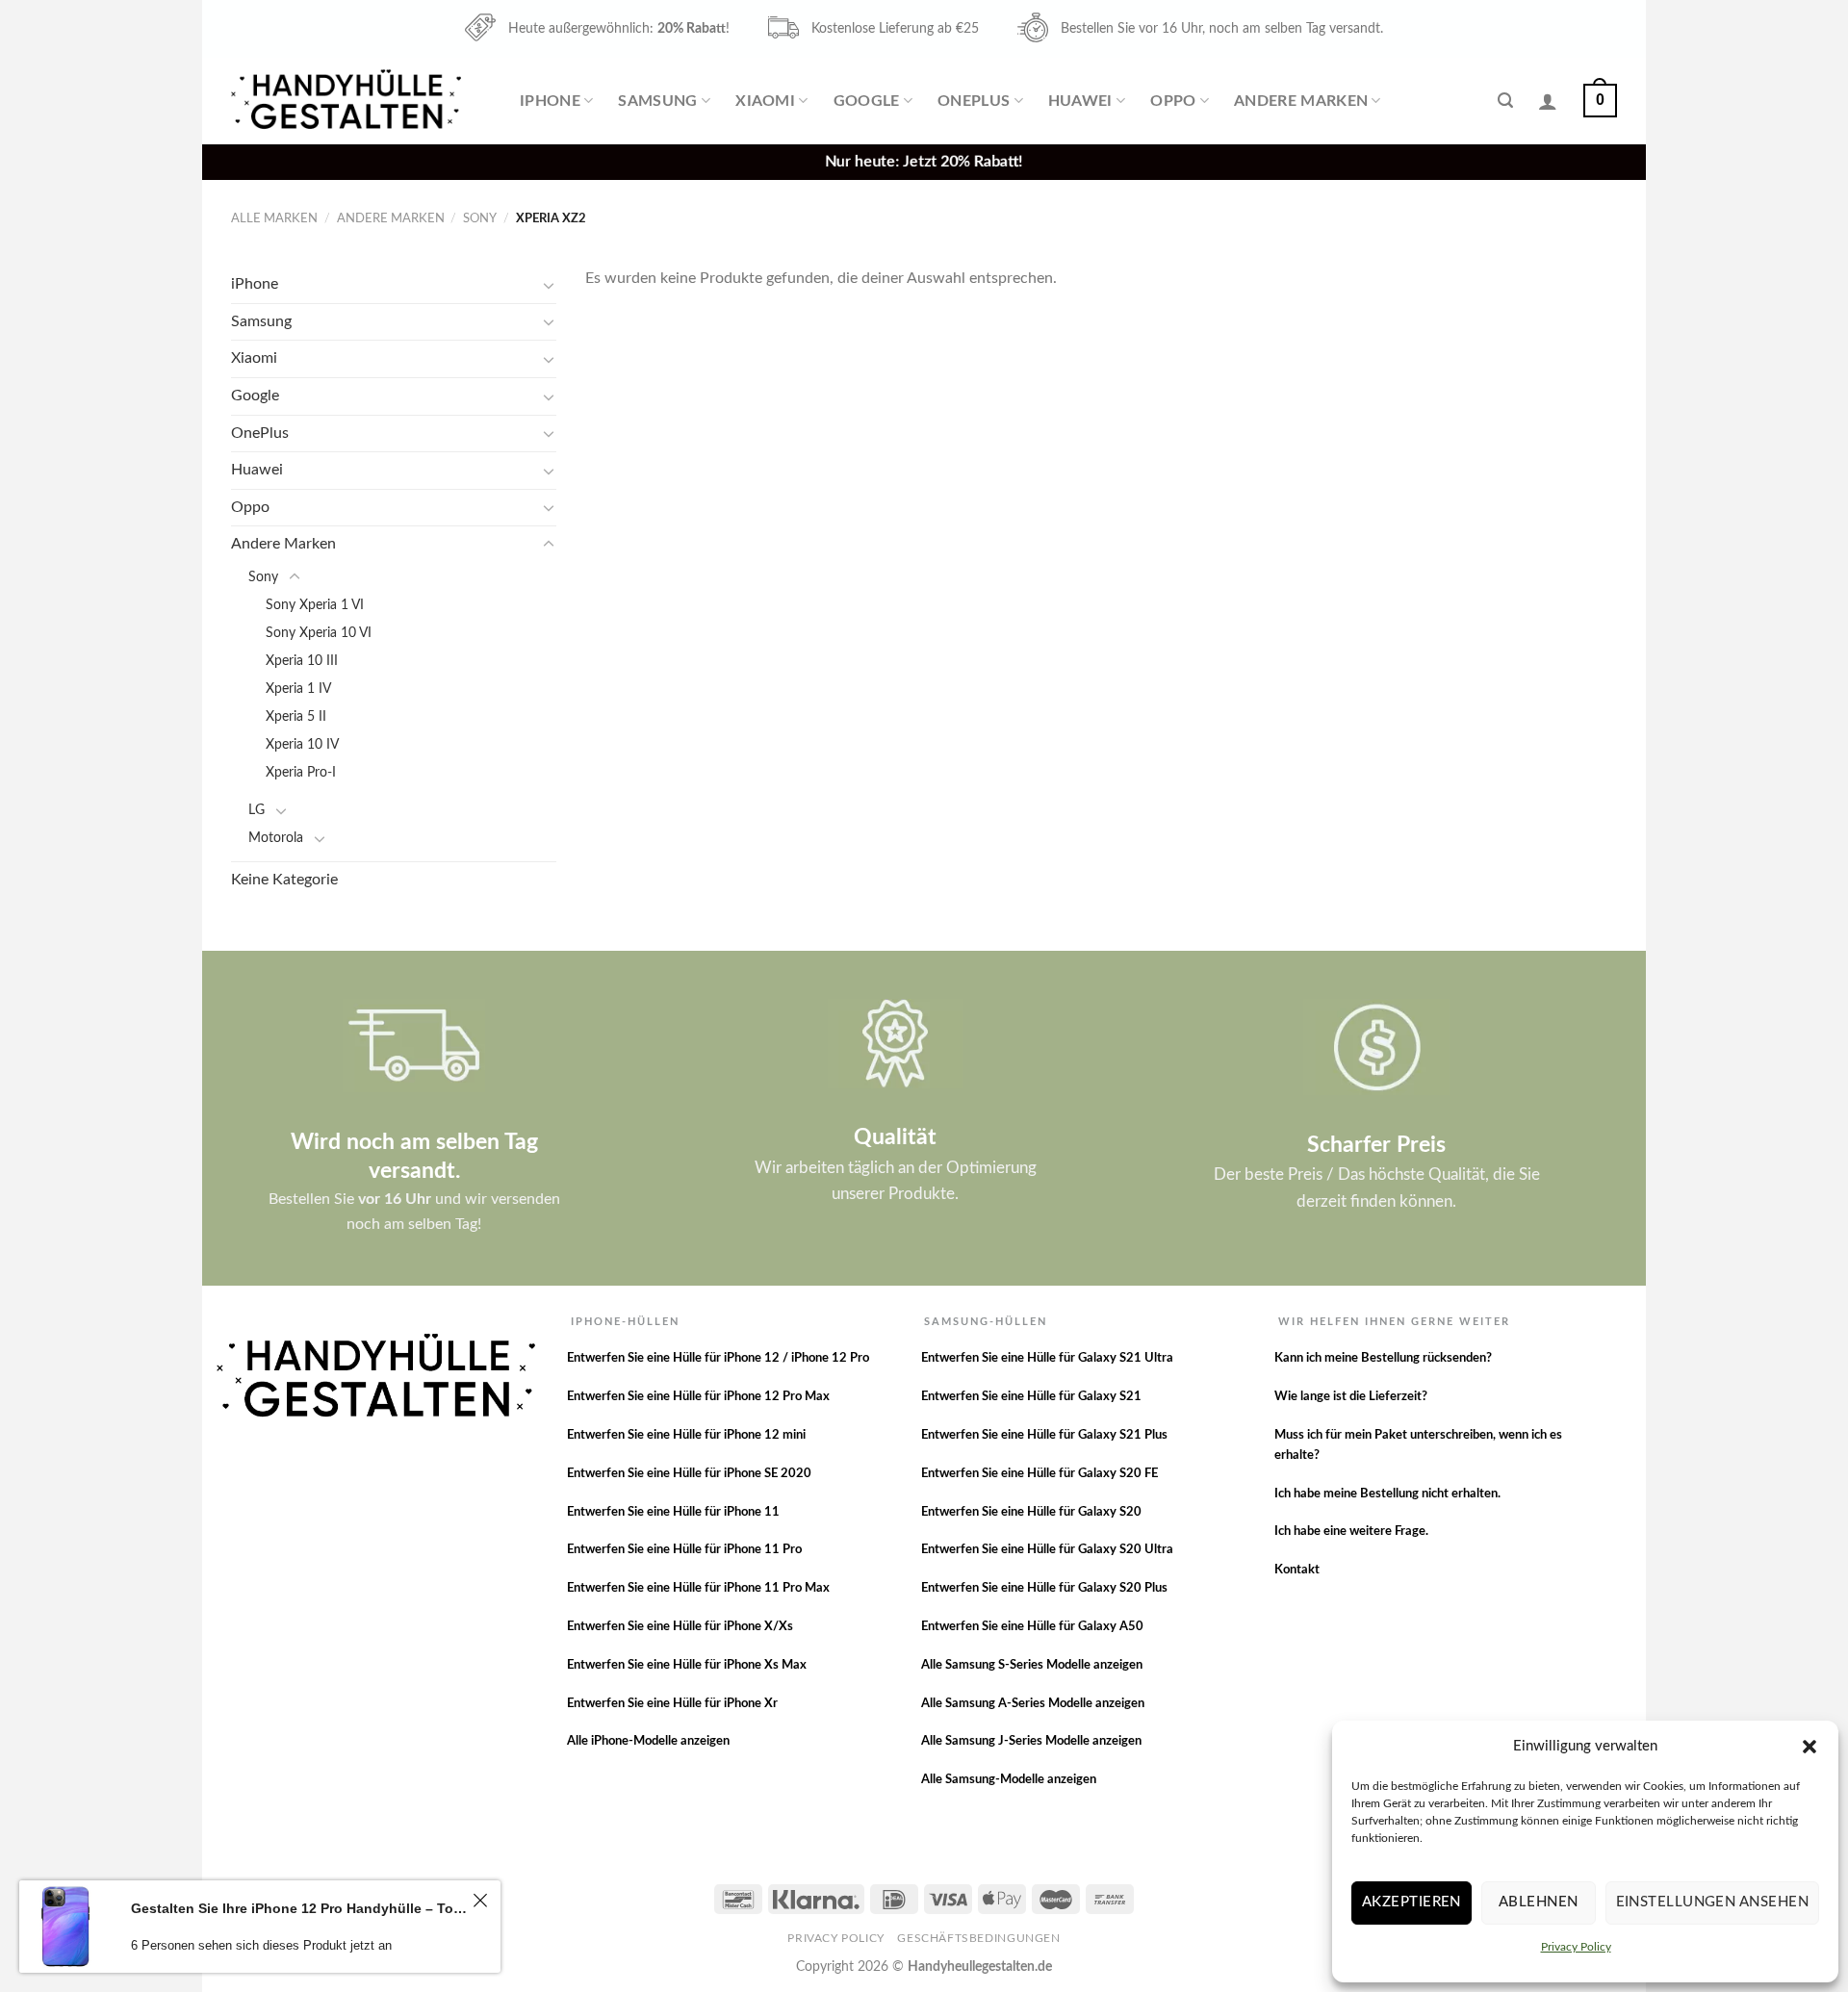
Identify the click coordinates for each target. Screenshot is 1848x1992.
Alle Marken (274, 218)
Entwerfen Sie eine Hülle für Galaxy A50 (1032, 1627)
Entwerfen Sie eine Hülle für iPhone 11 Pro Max (698, 1588)
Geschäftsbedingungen (978, 1938)
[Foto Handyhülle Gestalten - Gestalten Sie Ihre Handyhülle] (348, 101)
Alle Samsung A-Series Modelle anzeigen (1033, 1704)
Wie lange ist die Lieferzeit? (1351, 1397)
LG (257, 810)
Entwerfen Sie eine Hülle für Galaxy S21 (1031, 1397)
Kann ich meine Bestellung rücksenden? (1383, 1358)
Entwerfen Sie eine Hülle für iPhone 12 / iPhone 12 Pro (718, 1358)
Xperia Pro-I (301, 772)
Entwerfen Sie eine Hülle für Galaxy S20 (1031, 1512)
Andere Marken (1301, 101)
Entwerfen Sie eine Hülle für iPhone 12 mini (686, 1435)
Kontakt (1297, 1570)
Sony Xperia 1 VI (315, 605)
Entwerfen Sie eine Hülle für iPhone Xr (672, 1704)
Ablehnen (1539, 1902)
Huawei (1080, 101)
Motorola (276, 838)
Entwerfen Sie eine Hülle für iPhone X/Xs (680, 1627)
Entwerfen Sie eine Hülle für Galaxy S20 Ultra (1047, 1550)
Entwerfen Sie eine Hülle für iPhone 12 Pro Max (698, 1397)
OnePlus (974, 101)
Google (867, 101)
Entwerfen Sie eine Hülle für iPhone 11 (673, 1512)
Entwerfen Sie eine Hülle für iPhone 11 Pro (684, 1550)
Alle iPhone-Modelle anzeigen (648, 1741)
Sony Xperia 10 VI (319, 633)
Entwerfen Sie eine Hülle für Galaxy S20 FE (1039, 1474)
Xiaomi (765, 101)
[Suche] (1505, 101)
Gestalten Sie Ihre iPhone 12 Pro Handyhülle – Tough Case (299, 1908)
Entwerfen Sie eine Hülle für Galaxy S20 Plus (1044, 1588)
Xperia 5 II (296, 716)
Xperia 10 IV (302, 744)
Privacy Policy (1576, 1947)
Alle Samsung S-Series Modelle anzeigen (1032, 1665)
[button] (1809, 1747)
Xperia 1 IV (298, 689)
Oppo (1173, 101)
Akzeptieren (1412, 1902)
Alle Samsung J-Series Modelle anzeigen (1031, 1741)
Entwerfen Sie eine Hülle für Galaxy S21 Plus (1044, 1435)
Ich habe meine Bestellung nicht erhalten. (1387, 1494)
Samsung (657, 101)
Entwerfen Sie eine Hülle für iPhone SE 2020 (689, 1474)
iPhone (550, 101)
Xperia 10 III (302, 661)
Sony (480, 218)
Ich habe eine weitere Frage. (1351, 1532)
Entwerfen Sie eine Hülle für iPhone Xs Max (687, 1665)
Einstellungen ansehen (1712, 1902)
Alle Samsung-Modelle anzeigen (1009, 1780)
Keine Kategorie (284, 880)
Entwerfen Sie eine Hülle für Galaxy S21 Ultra (1047, 1358)
